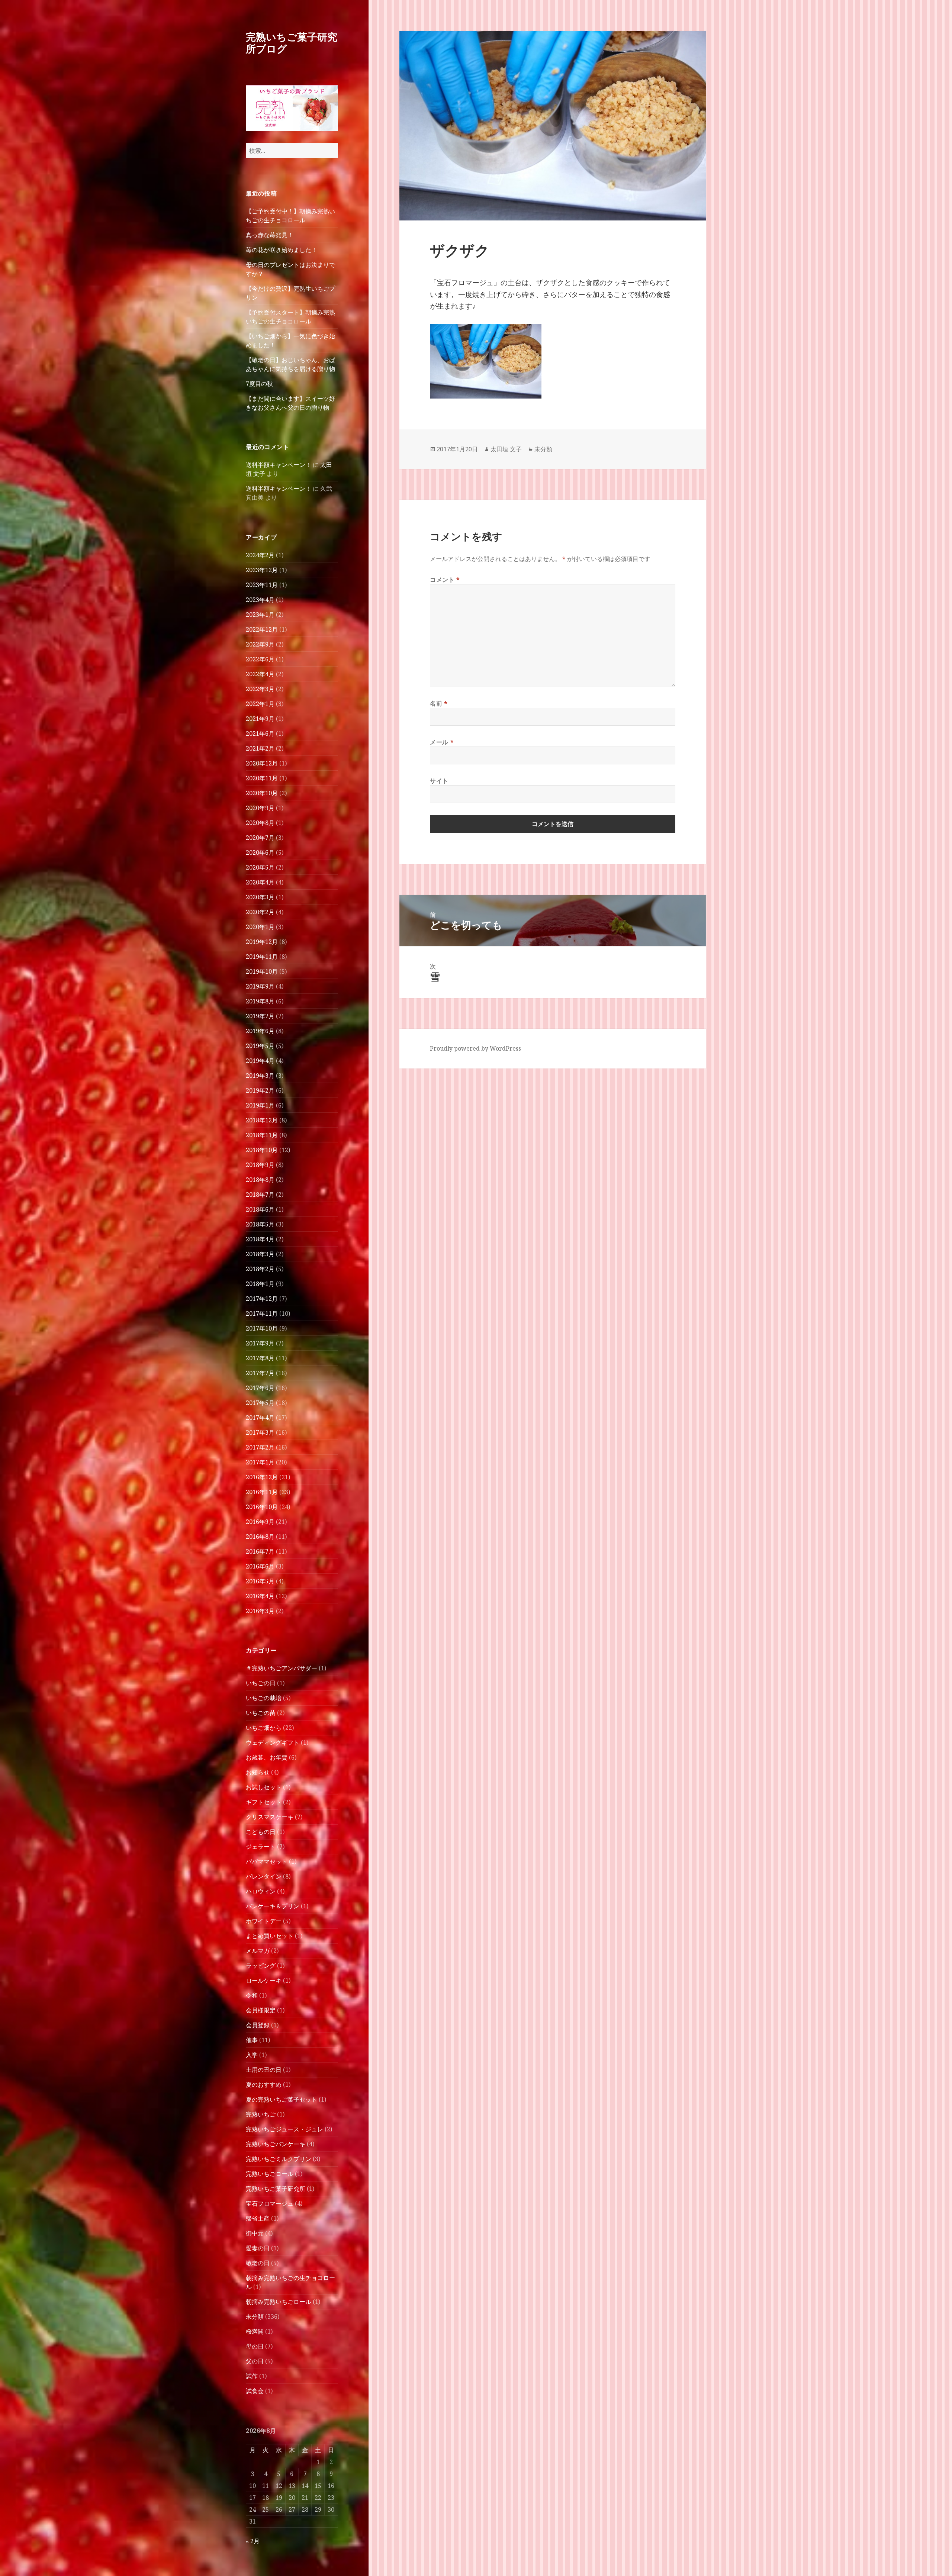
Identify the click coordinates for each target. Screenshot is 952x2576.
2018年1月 (260, 1284)
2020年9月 (260, 808)
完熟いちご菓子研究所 (276, 2189)
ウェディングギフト (273, 1742)
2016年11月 (262, 1492)
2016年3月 (260, 1611)
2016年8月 (260, 1537)
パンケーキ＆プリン (273, 1906)
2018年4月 (260, 1239)
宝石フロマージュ (270, 2203)
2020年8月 (260, 823)
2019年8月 (260, 1001)
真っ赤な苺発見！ (270, 235)
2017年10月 (262, 1328)
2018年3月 (260, 1254)
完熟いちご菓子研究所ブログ (292, 43)
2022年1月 (260, 704)
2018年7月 (260, 1194)
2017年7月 (260, 1373)
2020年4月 (260, 882)
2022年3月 (260, 689)
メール (442, 742)
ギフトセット (264, 1802)
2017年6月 (260, 1388)
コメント (445, 580)
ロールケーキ (264, 1980)
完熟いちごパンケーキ (276, 2144)
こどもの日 (261, 1832)
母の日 (255, 2346)
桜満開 (255, 2331)
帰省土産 (258, 2218)
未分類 (255, 2317)
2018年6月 (260, 1209)
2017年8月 (260, 1358)
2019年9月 (260, 986)
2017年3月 (260, 1432)
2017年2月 (260, 1447)
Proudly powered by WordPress (475, 1048)
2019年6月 (260, 1031)
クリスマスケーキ (270, 1817)
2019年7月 (260, 1016)
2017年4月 (260, 1418)
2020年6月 (260, 852)
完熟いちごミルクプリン (279, 2159)
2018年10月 (262, 1150)
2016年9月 (260, 1522)
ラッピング (261, 1966)
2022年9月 (260, 644)
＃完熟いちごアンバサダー (282, 1668)
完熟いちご (261, 2114)
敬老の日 (258, 2263)
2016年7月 (260, 1551)
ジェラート (261, 1847)
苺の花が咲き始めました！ (282, 250)
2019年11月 (262, 957)
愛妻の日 (258, 2248)
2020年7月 (260, 838)
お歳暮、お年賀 (267, 1757)
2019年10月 (262, 971)
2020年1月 (260, 927)
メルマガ (258, 1951)
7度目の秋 (259, 384)
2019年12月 (262, 942)
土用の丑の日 (264, 2070)
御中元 (255, 2233)
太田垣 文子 (506, 449)
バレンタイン (264, 1876)
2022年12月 (262, 629)
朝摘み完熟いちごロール (279, 2302)
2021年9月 (260, 719)
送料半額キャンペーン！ (279, 465)
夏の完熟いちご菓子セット (282, 2099)
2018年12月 (262, 1120)
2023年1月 (260, 615)
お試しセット (264, 1787)
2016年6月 (260, 1566)
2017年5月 (260, 1403)
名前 (439, 703)
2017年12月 (262, 1299)
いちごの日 (261, 1683)
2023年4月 (260, 600)
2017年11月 (262, 1313)
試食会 (255, 2391)
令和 (252, 1995)
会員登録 (258, 2025)
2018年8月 (260, 1180)
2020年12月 (262, 763)
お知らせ (258, 1772)
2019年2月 (260, 1090)
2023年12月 (262, 570)
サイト (439, 781)
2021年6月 (260, 734)
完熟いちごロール (270, 2174)
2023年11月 (262, 585)
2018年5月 (260, 1224)
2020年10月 (262, 793)
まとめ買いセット (270, 1936)
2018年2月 (260, 1269)
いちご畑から (264, 1728)
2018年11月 (262, 1135)
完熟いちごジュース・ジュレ (284, 2129)
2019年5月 (260, 1046)
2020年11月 (262, 778)
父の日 (255, 2361)
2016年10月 (262, 1507)
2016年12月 (262, 1477)
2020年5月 (260, 867)
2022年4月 (260, 674)
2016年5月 (260, 1581)
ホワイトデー (264, 1921)
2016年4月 (260, 1596)
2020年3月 (260, 897)
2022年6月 (260, 659)
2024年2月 (260, 555)
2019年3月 (260, 1076)
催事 (252, 2040)
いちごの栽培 (264, 1698)
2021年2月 (260, 748)
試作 (252, 2376)
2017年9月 (260, 1343)
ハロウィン (261, 1891)
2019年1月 (260, 1105)
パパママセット (267, 1861)
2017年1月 (260, 1462)
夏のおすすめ (264, 2085)
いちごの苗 (261, 1713)
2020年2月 (260, 912)
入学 (252, 2055)
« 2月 (253, 2541)
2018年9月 (260, 1165)
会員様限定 (261, 2010)
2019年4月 (260, 1061)
